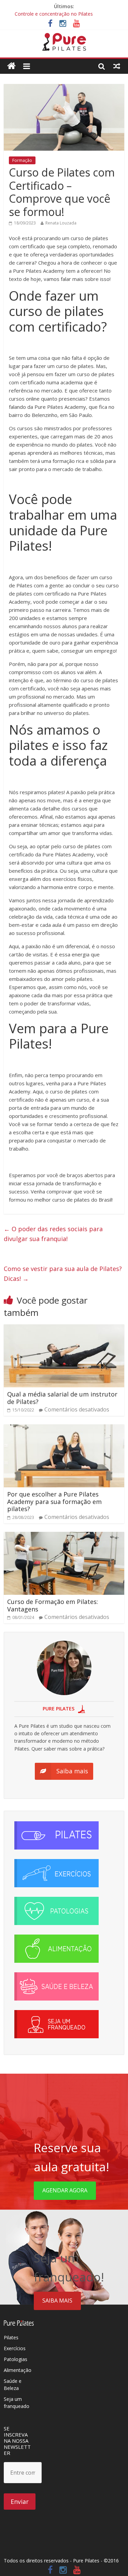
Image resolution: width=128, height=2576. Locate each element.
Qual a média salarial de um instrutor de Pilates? (62, 1398)
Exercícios (15, 2348)
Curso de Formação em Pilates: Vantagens (53, 1605)
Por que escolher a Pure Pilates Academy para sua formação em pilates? (54, 1501)
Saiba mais (57, 2301)
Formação (22, 160)
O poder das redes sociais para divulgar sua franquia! (53, 1234)
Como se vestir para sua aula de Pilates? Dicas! (63, 1274)
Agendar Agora (65, 2190)
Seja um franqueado (17, 2403)
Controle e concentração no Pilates (54, 14)
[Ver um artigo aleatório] (117, 66)
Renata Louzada (61, 223)
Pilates (11, 2337)
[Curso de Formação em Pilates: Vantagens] (64, 1536)
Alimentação (18, 2370)
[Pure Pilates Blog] (64, 37)
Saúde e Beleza (13, 2385)
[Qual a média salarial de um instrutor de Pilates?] (64, 1328)
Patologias (16, 2359)
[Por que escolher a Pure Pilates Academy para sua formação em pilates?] (64, 1428)
